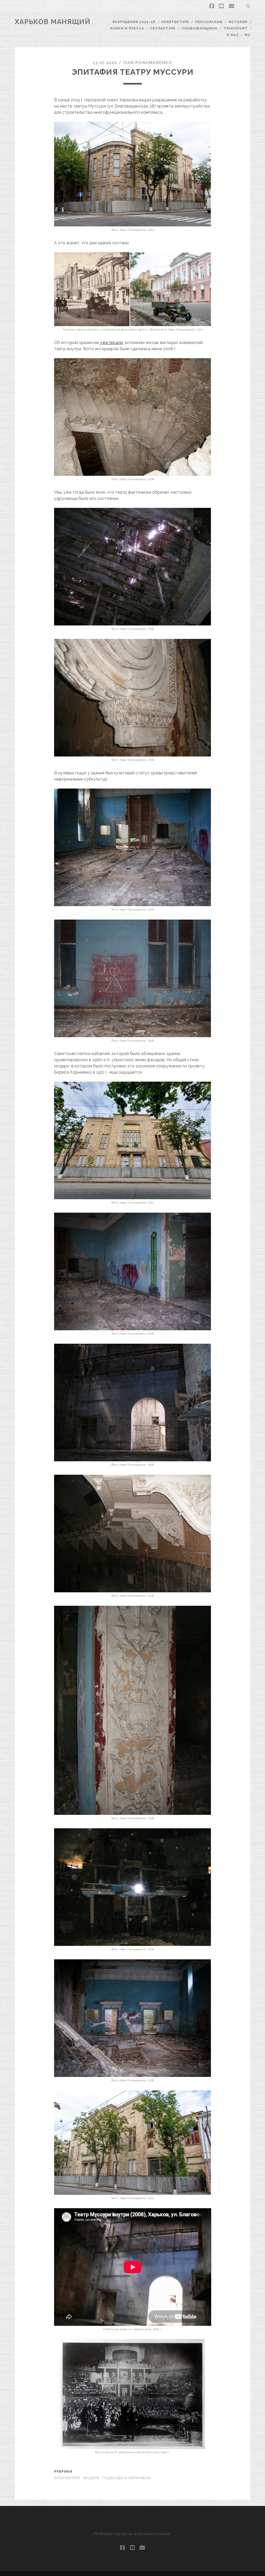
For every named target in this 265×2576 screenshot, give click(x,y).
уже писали (111, 343)
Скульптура (163, 28)
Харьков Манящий (53, 22)
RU (248, 35)
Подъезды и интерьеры (127, 2478)
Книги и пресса (127, 28)
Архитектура (175, 22)
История (238, 22)
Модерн (91, 2478)
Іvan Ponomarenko (148, 63)
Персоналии (209, 22)
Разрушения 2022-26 (134, 22)
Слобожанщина (200, 28)
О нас (233, 35)
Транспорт (236, 28)
